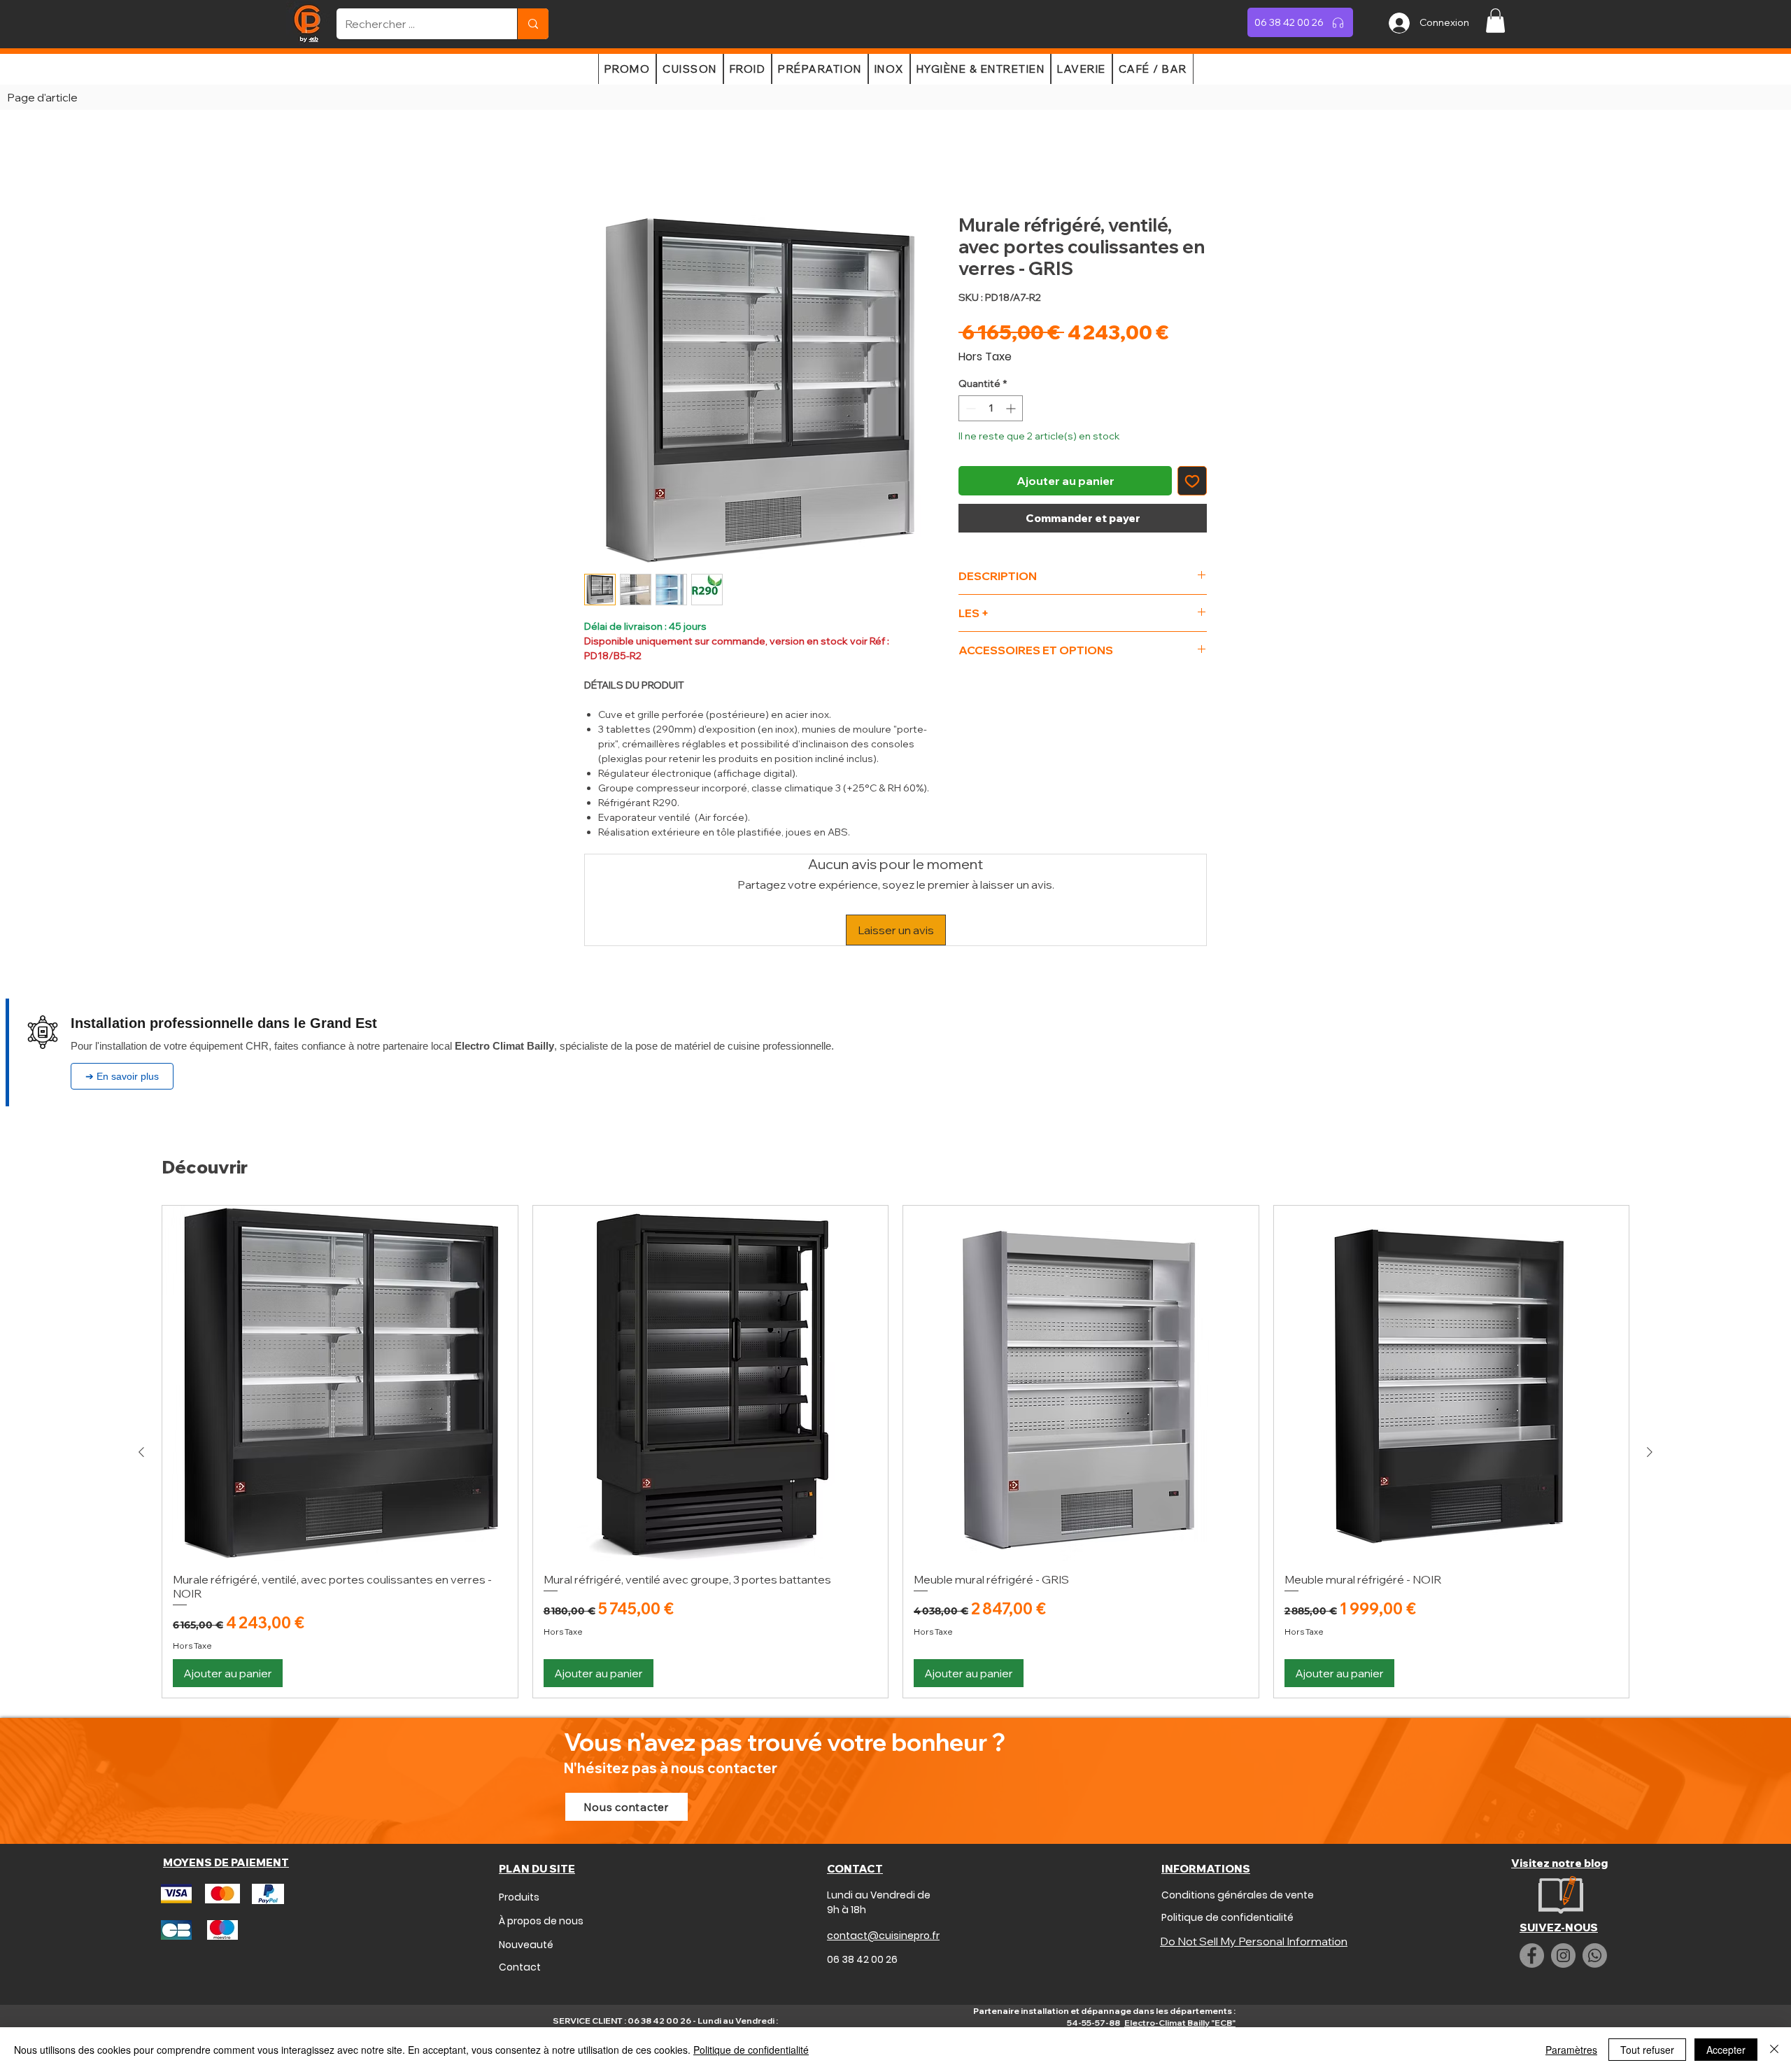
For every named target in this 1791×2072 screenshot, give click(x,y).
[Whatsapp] (1595, 1866)
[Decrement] (969, 411)
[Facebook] (1532, 1866)
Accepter (1726, 2050)
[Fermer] (1774, 2050)
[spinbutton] (991, 411)
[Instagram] (1563, 1866)
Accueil (603, 167)
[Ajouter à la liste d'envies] (1192, 484)
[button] (1495, 21)
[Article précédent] (141, 1362)
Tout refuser (1647, 2050)
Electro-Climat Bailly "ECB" (1180, 1932)
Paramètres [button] (1571, 2050)
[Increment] (1012, 411)
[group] (895, 1362)
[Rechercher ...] (533, 24)
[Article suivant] (1650, 1362)
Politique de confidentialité (751, 2050)
